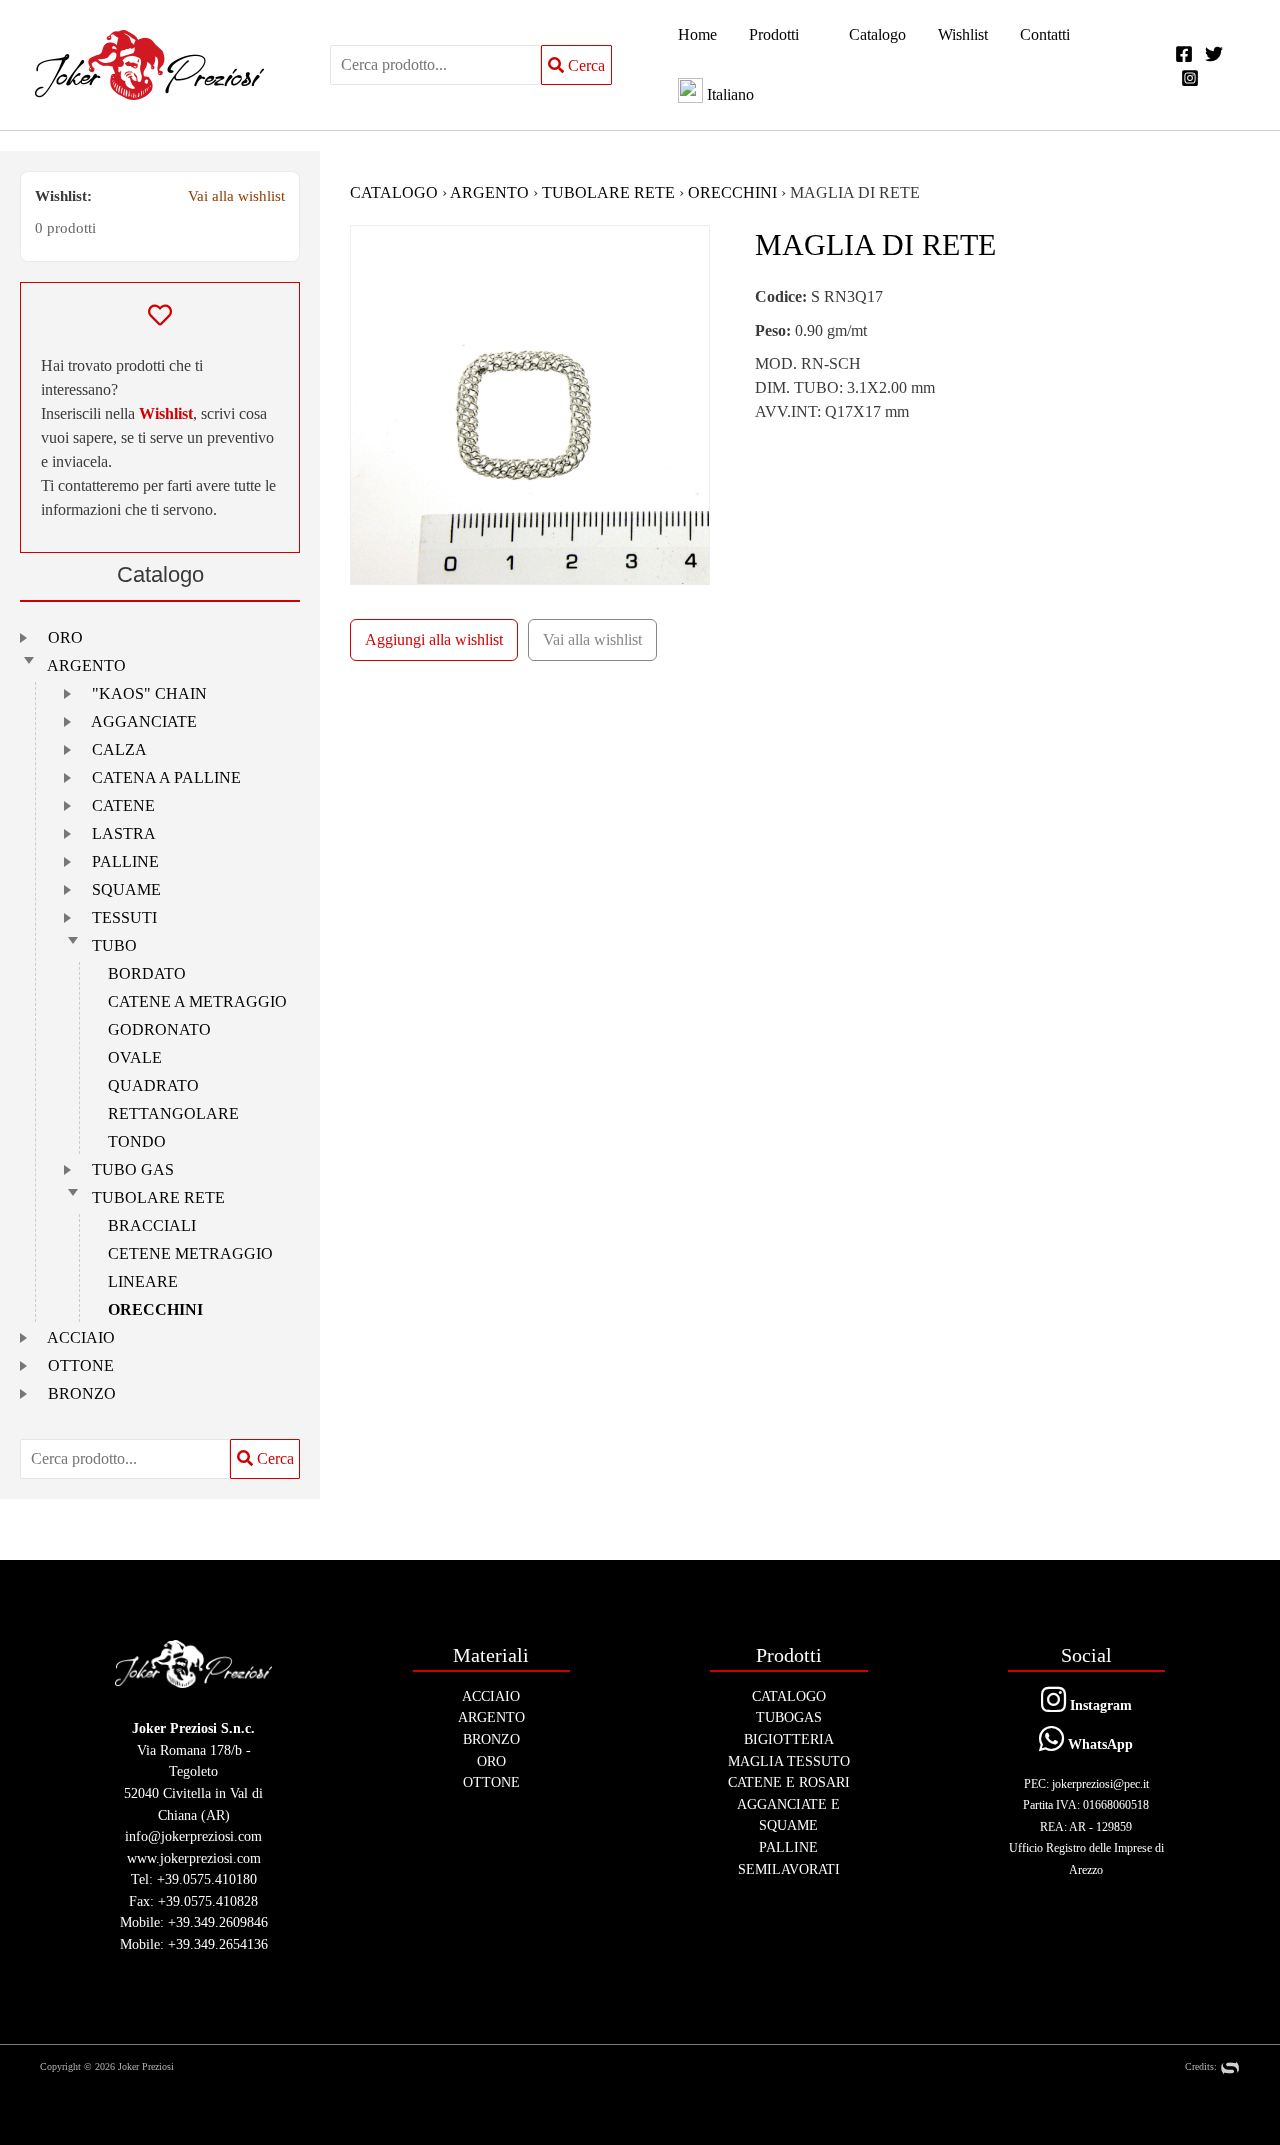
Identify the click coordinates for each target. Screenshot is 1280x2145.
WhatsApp (1098, 1744)
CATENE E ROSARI (789, 1782)
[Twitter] (1214, 54)
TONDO (137, 1141)
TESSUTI (124, 917)
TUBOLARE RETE (158, 1197)
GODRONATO (159, 1029)
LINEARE (143, 1281)
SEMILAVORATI (789, 1869)
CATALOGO (394, 192)
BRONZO (82, 1393)
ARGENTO (86, 665)
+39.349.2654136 (218, 1944)
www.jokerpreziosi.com (194, 1858)
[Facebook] (1184, 54)
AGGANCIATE (144, 721)
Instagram (1099, 1705)
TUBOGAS (789, 1717)
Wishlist (166, 413)
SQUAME (126, 889)
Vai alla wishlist (236, 195)
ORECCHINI (155, 1309)
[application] (808, 35)
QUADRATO (153, 1085)
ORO (65, 637)
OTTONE (81, 1365)
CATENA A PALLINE (166, 777)
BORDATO (147, 973)
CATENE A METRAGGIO (197, 1001)
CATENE (123, 805)
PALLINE (125, 861)
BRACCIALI (152, 1225)
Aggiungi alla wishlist (434, 639)
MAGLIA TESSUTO (789, 1761)
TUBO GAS (133, 1169)
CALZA (119, 749)
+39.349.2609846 (218, 1922)
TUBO (114, 945)
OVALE (135, 1057)
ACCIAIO (81, 1337)
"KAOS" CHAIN (149, 693)
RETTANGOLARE (173, 1113)
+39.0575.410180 (207, 1879)
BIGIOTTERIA (789, 1739)
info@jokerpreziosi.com (193, 1836)
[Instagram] (1190, 78)
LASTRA (124, 833)
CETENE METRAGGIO (190, 1253)
